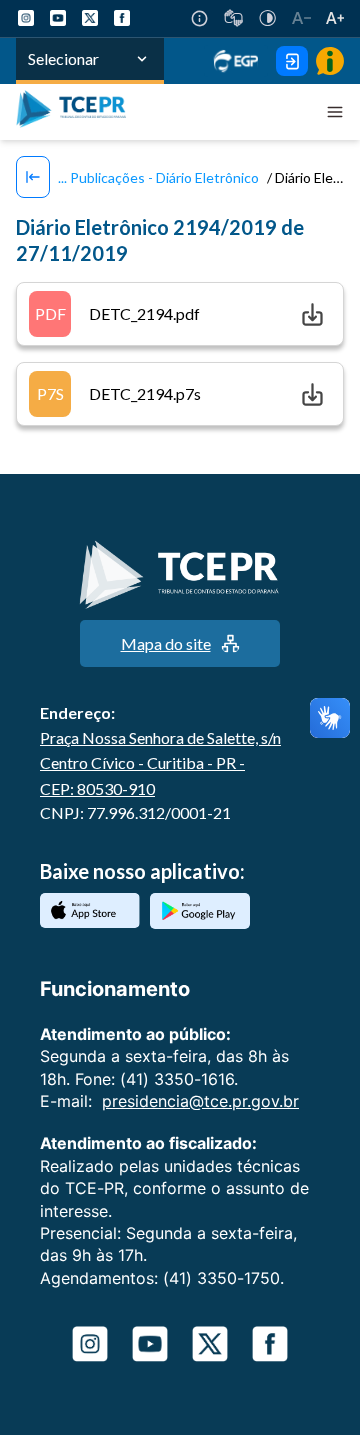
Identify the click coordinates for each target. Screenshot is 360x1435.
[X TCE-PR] (90, 18)
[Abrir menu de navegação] (335, 112)
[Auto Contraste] (267, 18)
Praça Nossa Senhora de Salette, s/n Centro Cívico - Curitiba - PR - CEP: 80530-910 (160, 763)
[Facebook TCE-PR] (122, 18)
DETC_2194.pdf (118, 313)
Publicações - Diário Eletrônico (163, 177)
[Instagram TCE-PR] (26, 18)
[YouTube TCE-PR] (58, 18)
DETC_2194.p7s (119, 393)
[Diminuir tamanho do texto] (301, 18)
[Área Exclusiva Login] (292, 61)
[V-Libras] (233, 18)
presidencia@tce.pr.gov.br (200, 1101)
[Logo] (76, 112)
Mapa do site (166, 643)
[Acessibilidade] (199, 18)
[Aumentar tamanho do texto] (335, 18)
